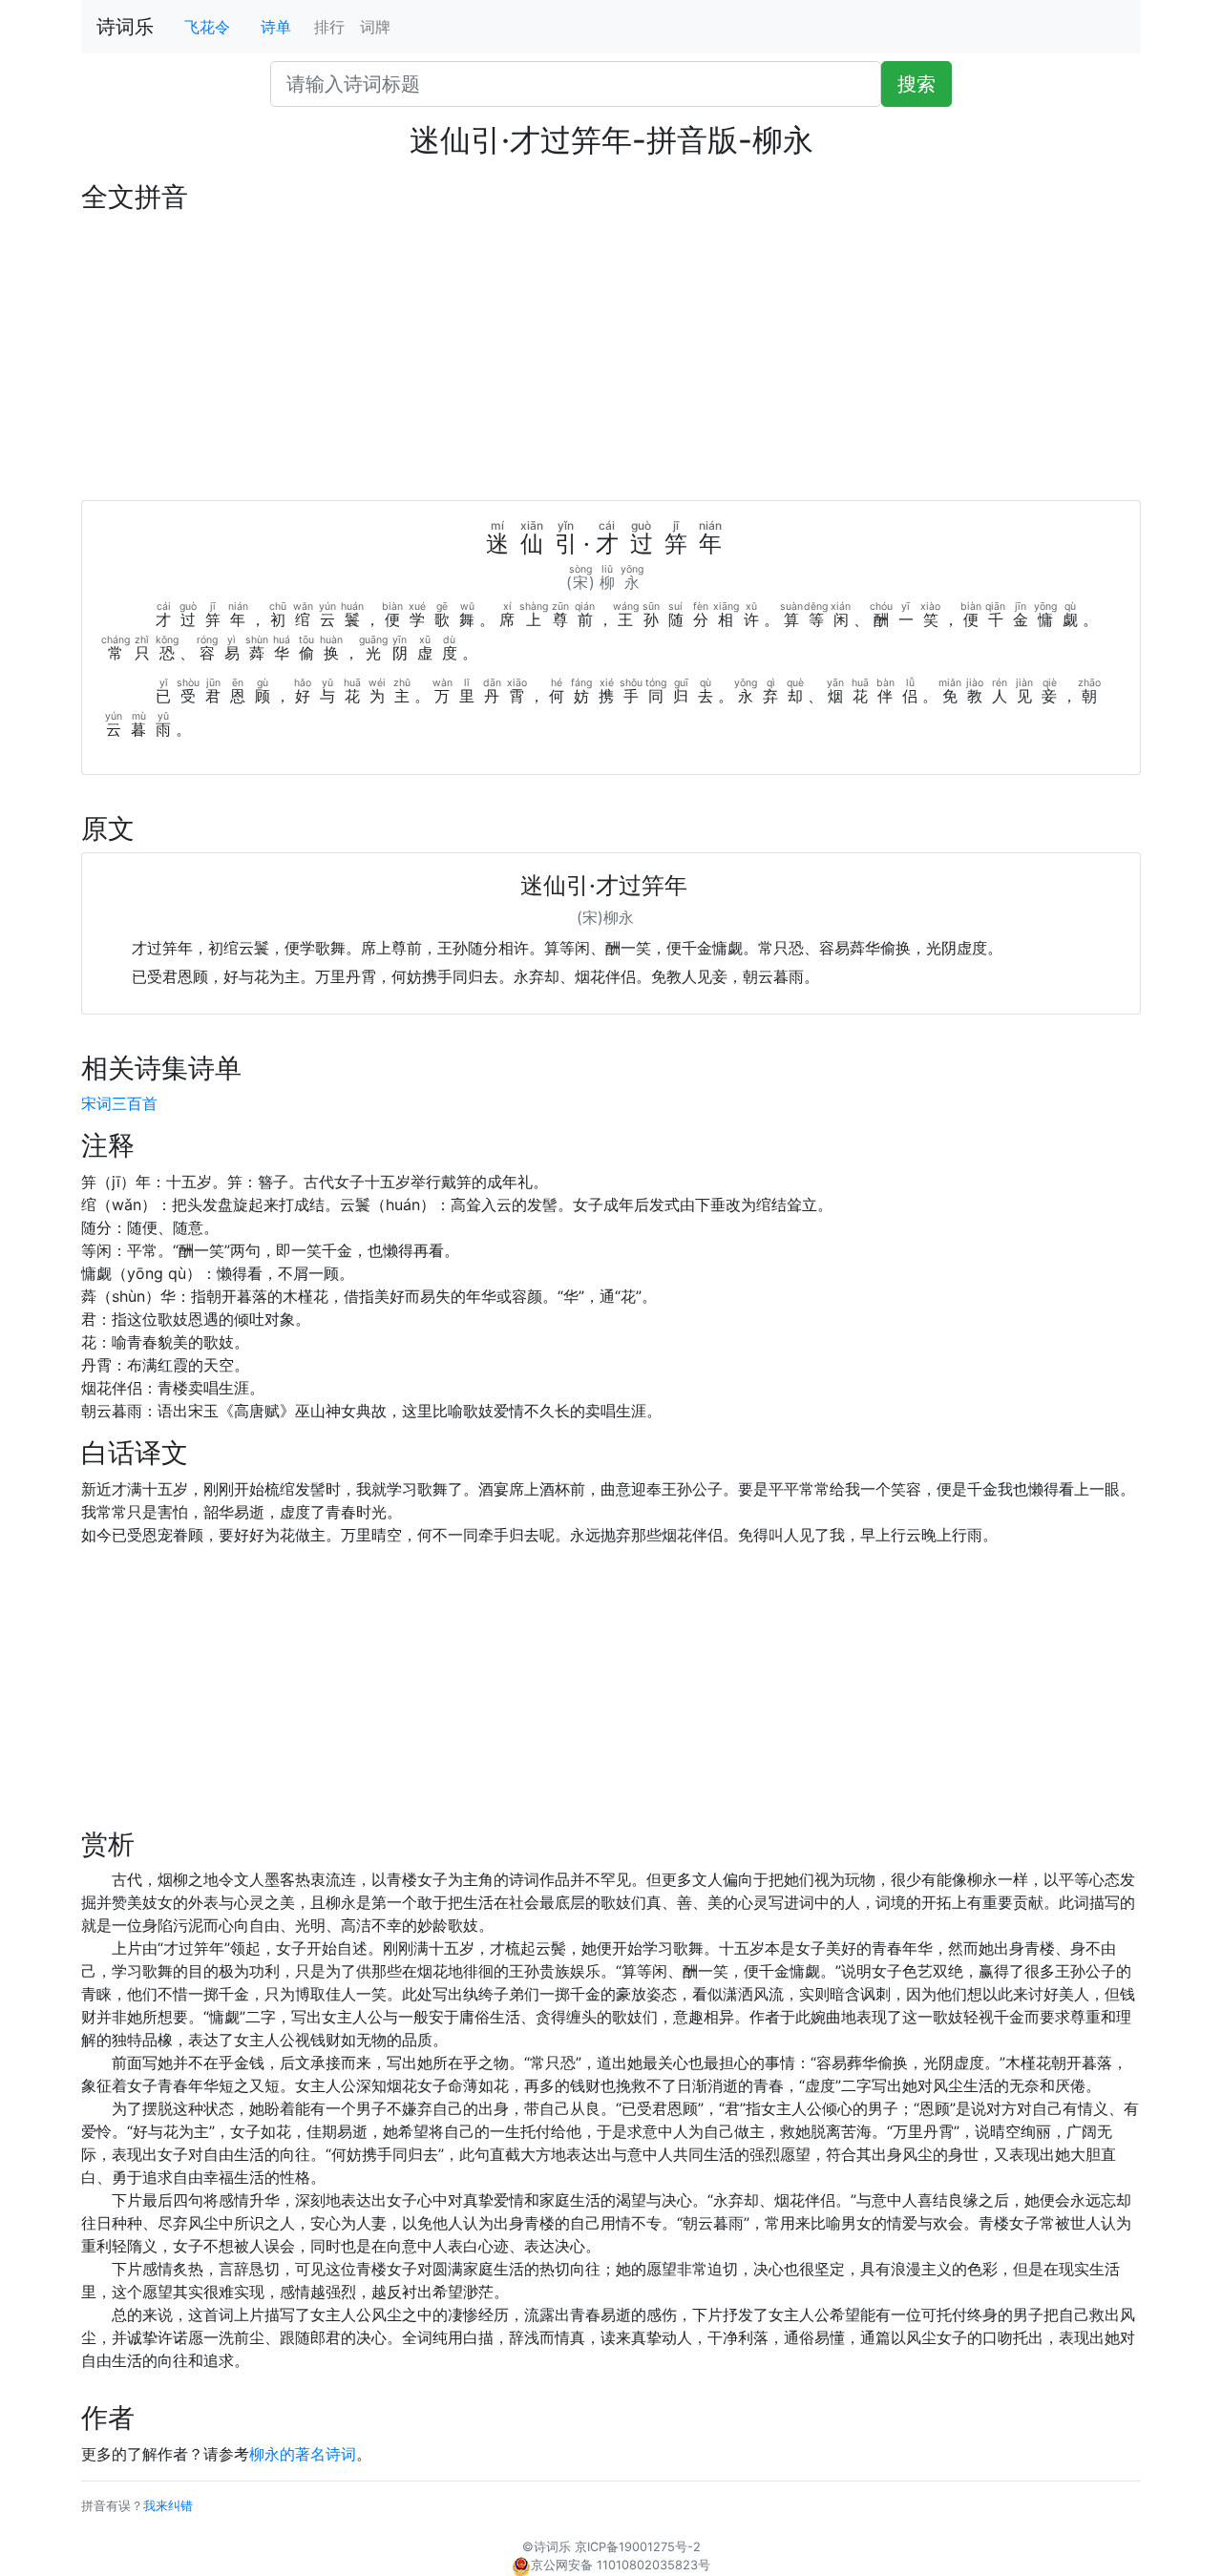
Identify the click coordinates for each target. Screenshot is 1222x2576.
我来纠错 (168, 2506)
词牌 (375, 27)
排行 (329, 27)
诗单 (276, 27)
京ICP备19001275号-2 (638, 2547)
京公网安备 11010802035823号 (621, 2565)
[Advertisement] (611, 357)
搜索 (916, 84)
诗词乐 (125, 27)
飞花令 (207, 27)
